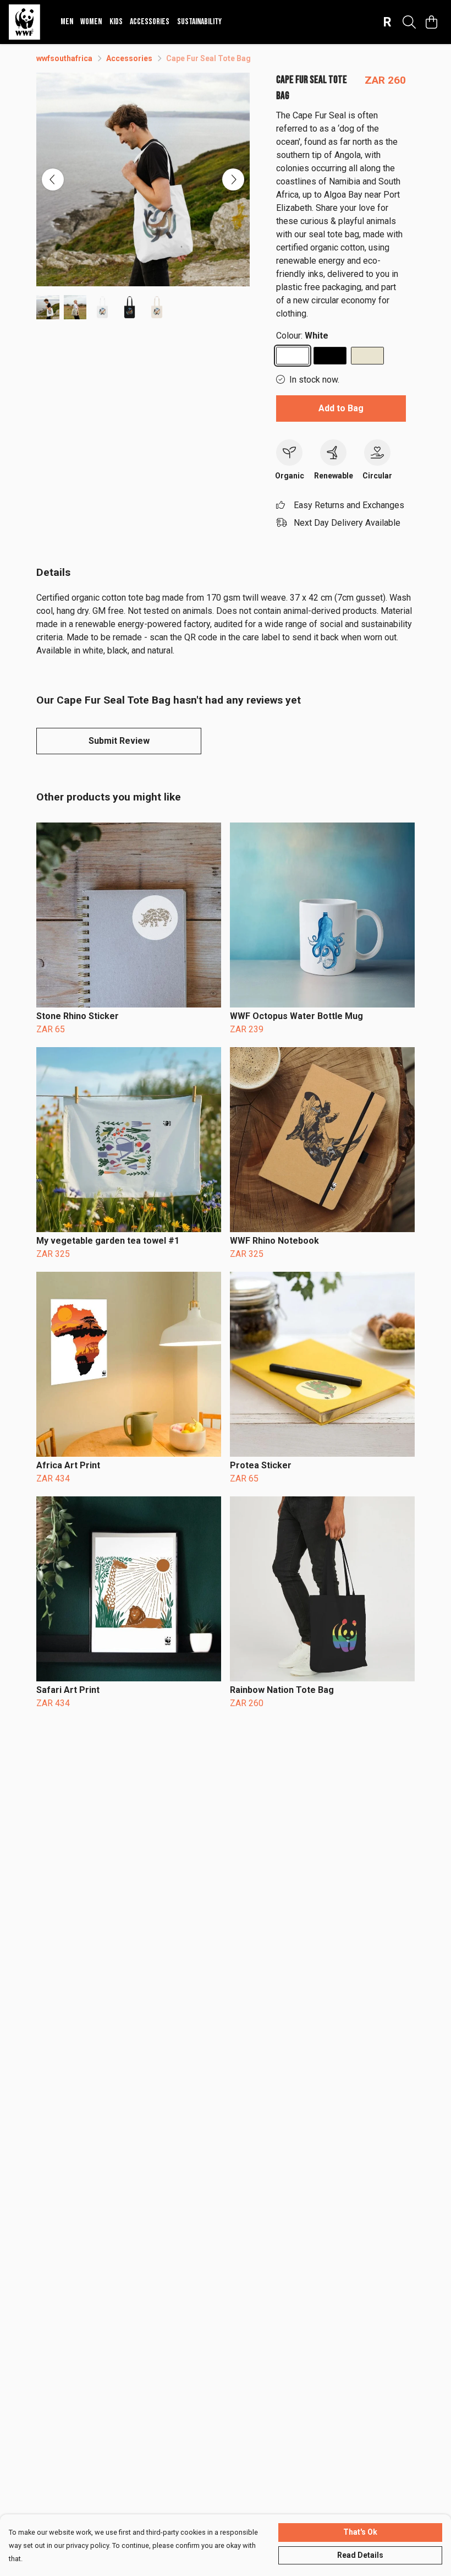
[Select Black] (330, 356)
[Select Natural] (367, 356)
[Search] (409, 22)
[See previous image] (53, 179)
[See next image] (233, 179)
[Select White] (293, 356)
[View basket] (431, 22)
